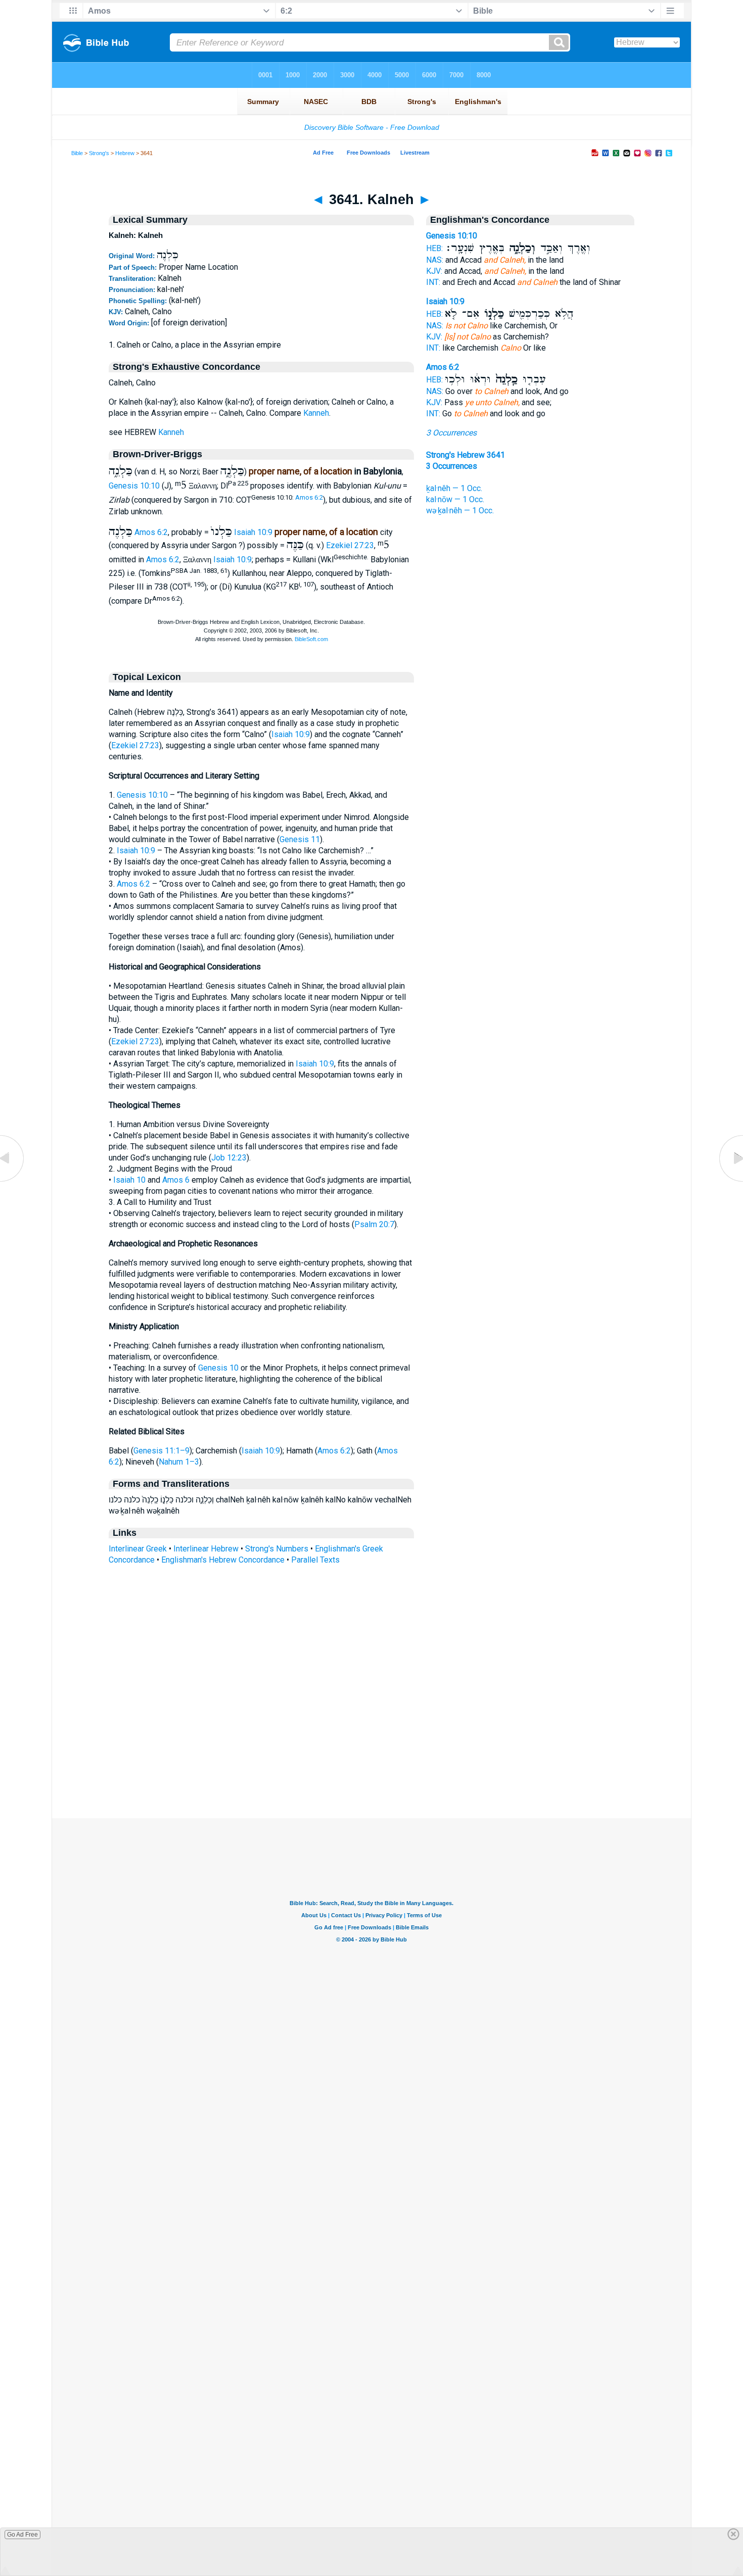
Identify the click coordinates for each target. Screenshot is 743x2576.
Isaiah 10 (129, 1180)
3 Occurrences (451, 433)
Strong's (99, 153)
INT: (433, 282)
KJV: (434, 271)
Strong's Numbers (277, 1549)
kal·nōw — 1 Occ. (455, 499)
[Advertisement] (371, 1757)
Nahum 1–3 (179, 1462)
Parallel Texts (315, 1560)
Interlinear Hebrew (206, 1549)
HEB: (434, 248)
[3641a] (730, 1181)
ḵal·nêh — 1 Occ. (454, 488)
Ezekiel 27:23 (350, 545)
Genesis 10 (218, 1368)
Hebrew (125, 153)
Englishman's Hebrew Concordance (223, 1560)
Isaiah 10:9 (253, 532)
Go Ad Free (22, 2535)
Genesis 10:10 (134, 486)
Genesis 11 (300, 839)
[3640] (13, 1181)
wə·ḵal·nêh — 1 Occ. (460, 511)
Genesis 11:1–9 (161, 1451)
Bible (77, 153)
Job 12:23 (229, 1158)
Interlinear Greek (138, 1549)
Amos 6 (176, 1180)
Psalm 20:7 (374, 1224)
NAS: (435, 260)
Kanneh (316, 413)
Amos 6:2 (309, 497)
